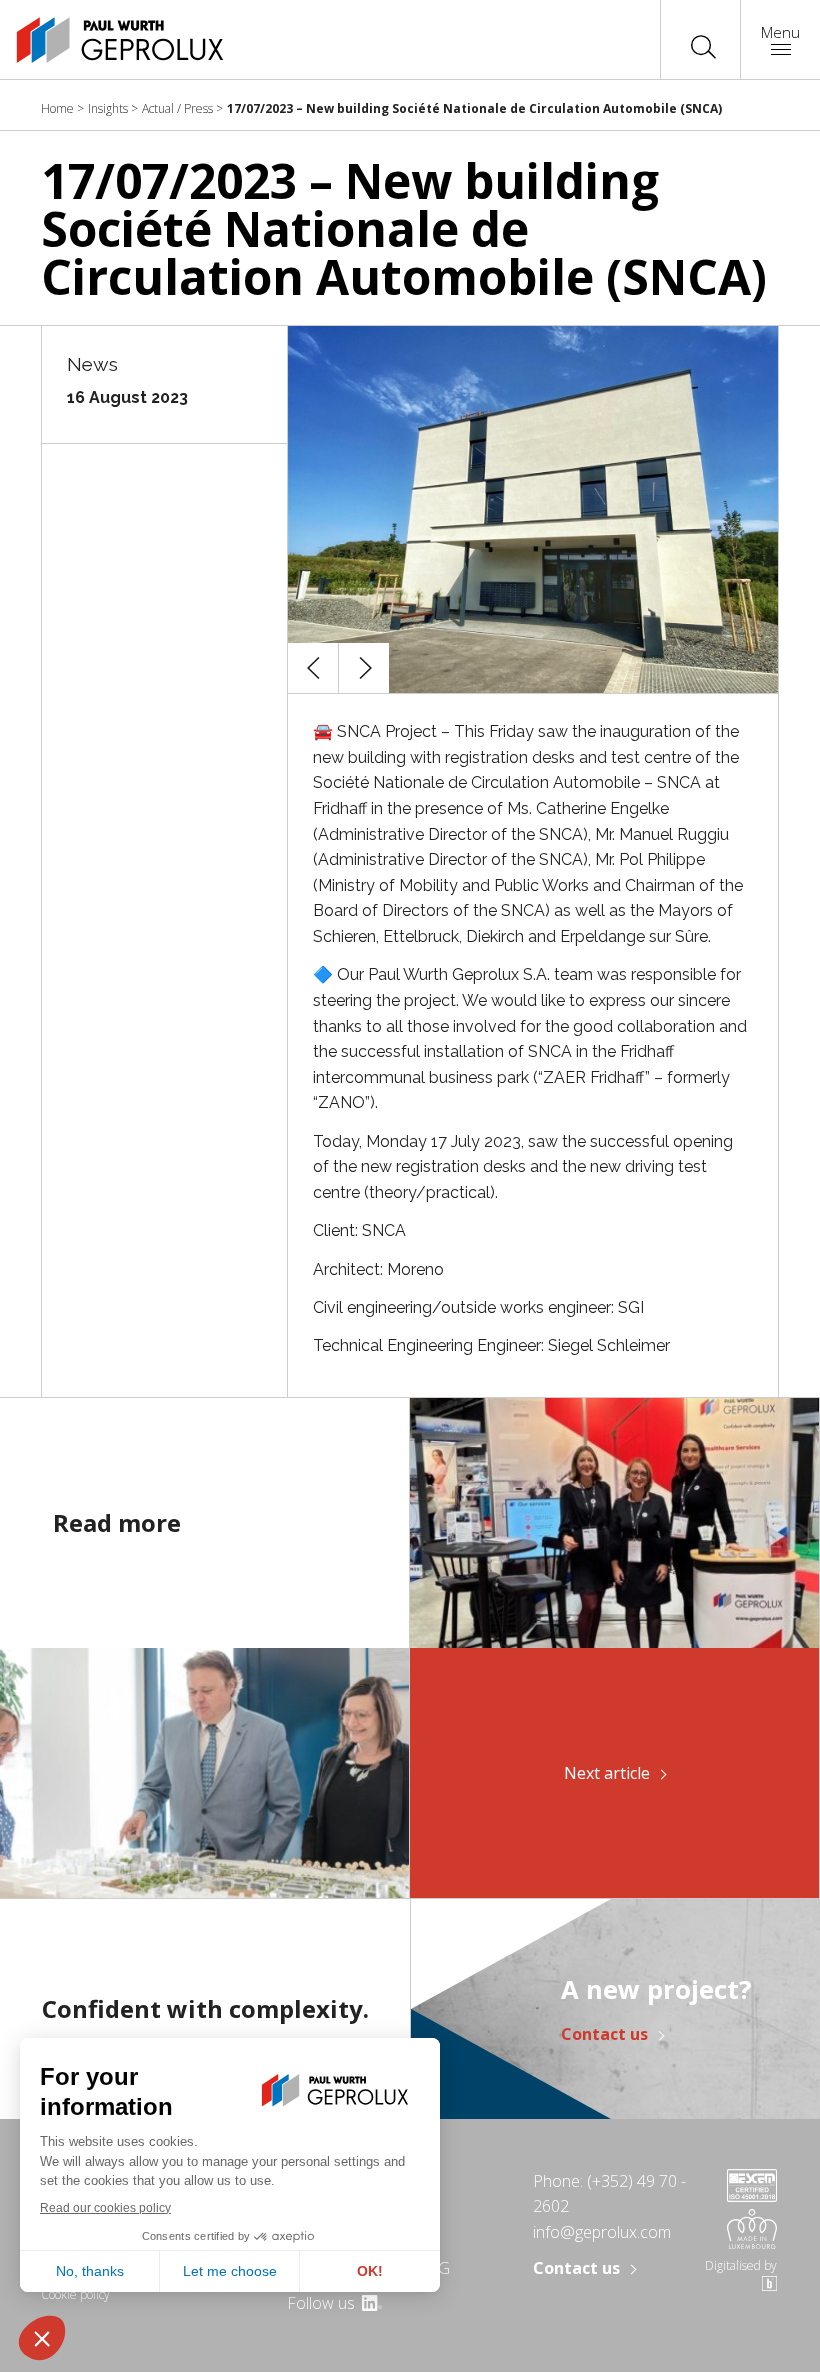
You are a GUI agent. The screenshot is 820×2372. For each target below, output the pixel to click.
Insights (108, 108)
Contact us (604, 2034)
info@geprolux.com (602, 2232)
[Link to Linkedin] (370, 2303)
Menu (780, 32)
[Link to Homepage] (100, 40)
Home (57, 108)
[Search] (703, 45)
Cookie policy (75, 2294)
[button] (313, 668)
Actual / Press (177, 108)
